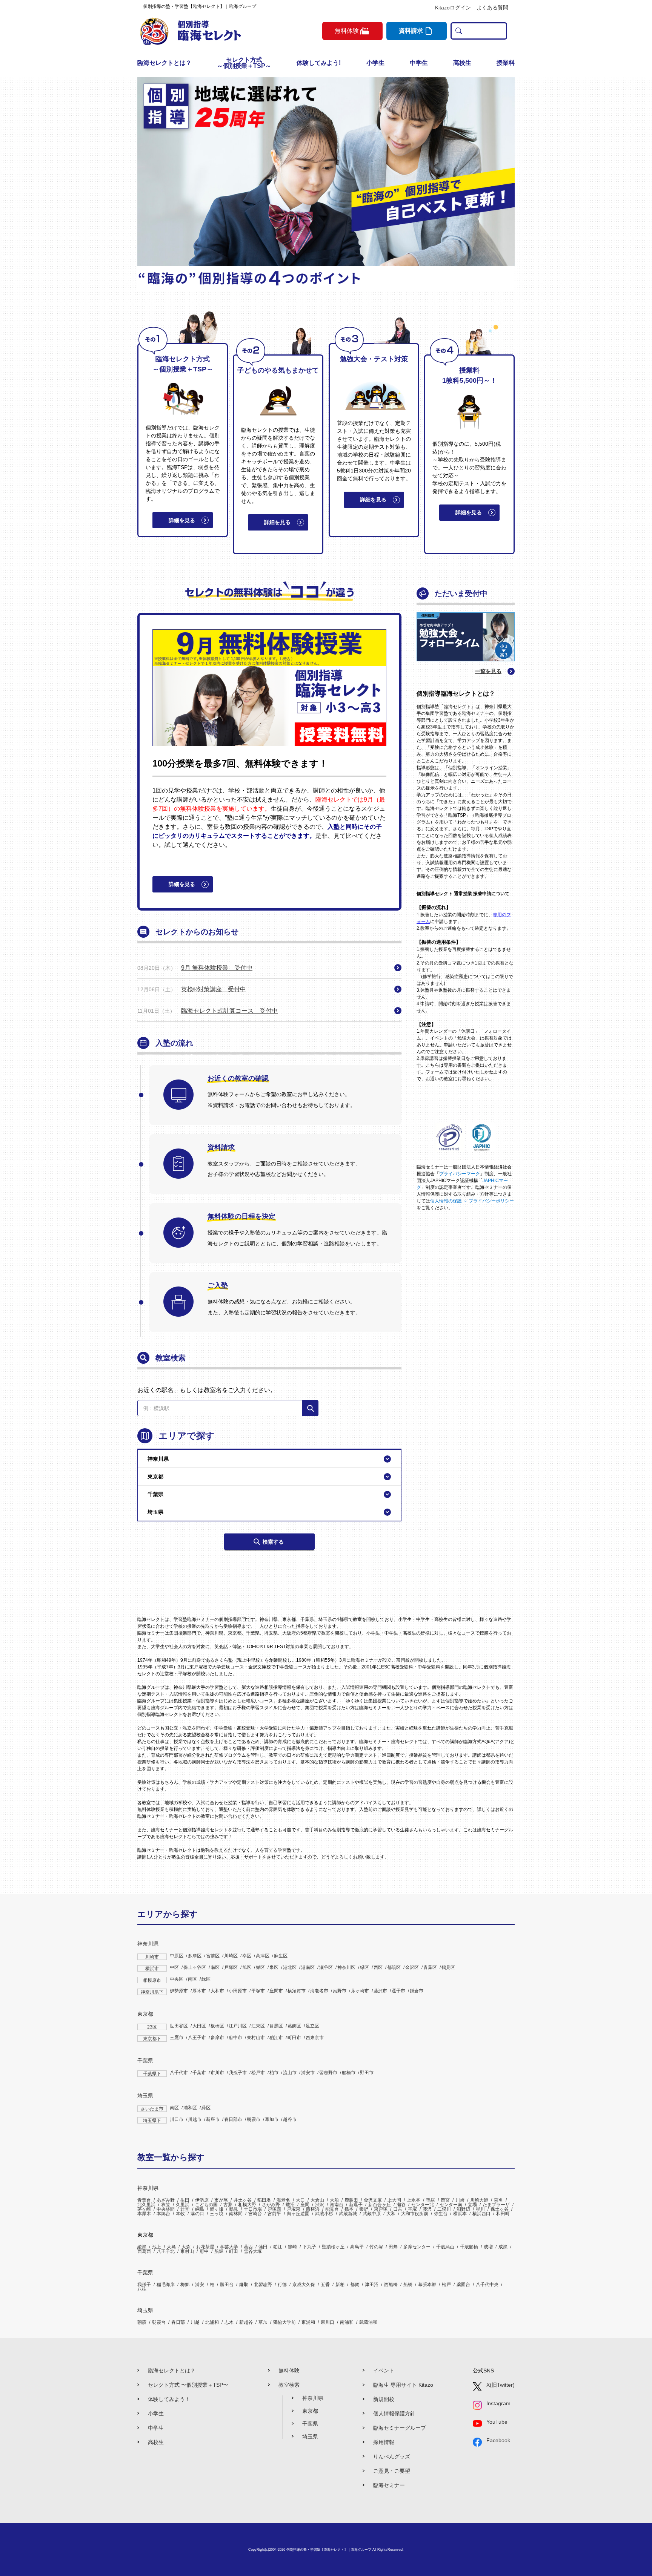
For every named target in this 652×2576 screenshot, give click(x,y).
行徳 (282, 2285)
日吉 (398, 2209)
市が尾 (221, 2200)
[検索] (311, 1408)
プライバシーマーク (460, 1174)
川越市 (195, 2119)
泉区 (274, 1967)
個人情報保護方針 (394, 2413)
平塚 (412, 2209)
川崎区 (231, 1956)
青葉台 (144, 2200)
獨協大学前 (284, 2322)
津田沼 (372, 2285)
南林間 (236, 2214)
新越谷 (246, 2322)
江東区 (258, 2026)
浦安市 (308, 2073)
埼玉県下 (152, 2121)
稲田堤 (264, 2200)
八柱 (142, 2289)
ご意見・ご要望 (392, 2471)
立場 (472, 2205)
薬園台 (463, 2285)
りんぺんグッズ (392, 2456)
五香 (325, 2285)
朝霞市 (254, 2119)
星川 (480, 2209)
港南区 (308, 1967)
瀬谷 (401, 2205)
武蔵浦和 (368, 2322)
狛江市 (276, 2038)
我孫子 (144, 2285)
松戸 (446, 2285)
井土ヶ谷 (243, 2200)
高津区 (263, 1956)
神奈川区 (346, 1967)
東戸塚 (381, 2209)
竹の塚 (376, 2247)
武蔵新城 (348, 2214)
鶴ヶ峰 (217, 2209)
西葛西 (144, 2251)
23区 (152, 2027)
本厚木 (144, 2214)
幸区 (247, 1956)
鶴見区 (448, 1967)
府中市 (235, 2038)
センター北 (423, 2205)
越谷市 (290, 2119)
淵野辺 (463, 2209)
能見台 (332, 2209)
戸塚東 (294, 2209)
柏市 (274, 2073)
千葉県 (145, 2061)
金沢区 (412, 1967)
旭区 (247, 1967)
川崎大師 (479, 2200)
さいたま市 (152, 2109)
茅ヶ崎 (144, 2209)
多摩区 (195, 1956)
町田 (234, 2251)
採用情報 (384, 2442)
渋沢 (320, 2205)
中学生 (419, 63)
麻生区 (281, 1956)
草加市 (272, 2119)
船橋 (408, 2285)
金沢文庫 (373, 2200)
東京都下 (152, 2039)
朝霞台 (159, 2322)
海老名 (283, 2200)
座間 (305, 2205)
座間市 (276, 1991)
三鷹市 (177, 2038)
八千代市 (179, 2073)
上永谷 (414, 2200)
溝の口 (197, 2214)
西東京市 (315, 2038)
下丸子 (309, 2247)
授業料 (506, 63)
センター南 (451, 2205)
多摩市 (217, 2038)
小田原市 (238, 1991)
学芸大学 (229, 2247)
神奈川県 (148, 1944)
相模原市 (152, 1980)
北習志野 (263, 2285)
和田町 (503, 2214)
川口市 (177, 2119)
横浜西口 (481, 2214)
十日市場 (253, 2209)
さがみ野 (271, 2205)
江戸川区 (238, 2026)
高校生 (462, 63)
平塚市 (258, 1991)
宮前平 (274, 2214)
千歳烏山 (445, 2247)
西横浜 (313, 2209)
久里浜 (183, 2205)
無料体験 (289, 2371)
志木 (229, 2322)
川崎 (460, 2200)
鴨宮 (445, 2200)
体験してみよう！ (169, 2399)
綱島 (200, 2209)
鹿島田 (351, 2200)
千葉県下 (152, 2074)
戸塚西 (274, 2209)
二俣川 (444, 2209)
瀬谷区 (326, 1967)
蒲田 (263, 2247)
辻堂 (185, 2209)
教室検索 (289, 2385)
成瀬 (503, 2247)
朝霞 (142, 2322)
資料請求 (411, 31)
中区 (174, 1967)
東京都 (145, 2014)
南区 (215, 1967)
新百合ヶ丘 (380, 2205)
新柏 (340, 2285)
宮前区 (213, 1956)
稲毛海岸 (166, 2285)
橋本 (349, 2209)
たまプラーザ (496, 2205)
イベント (384, 2371)
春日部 (178, 2322)
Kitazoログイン (453, 8)
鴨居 (431, 2200)
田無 (393, 2247)
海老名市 (319, 1991)
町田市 (294, 2038)
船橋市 (349, 2073)
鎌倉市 (417, 1991)
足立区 (312, 2026)
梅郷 (185, 2285)
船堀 (219, 2251)
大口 (300, 2200)
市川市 (217, 2073)
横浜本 (460, 2214)
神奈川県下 (152, 1992)
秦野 (364, 2209)
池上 (157, 2247)
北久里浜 (146, 2205)
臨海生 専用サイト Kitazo (403, 2385)
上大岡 (394, 2200)
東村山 (187, 2251)
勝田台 (227, 2285)
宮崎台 (255, 2214)
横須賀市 (297, 1991)
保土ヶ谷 (500, 2209)
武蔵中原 (372, 2214)
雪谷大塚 (253, 2251)
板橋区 (217, 2026)
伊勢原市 (179, 1991)
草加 (263, 2322)
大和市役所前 (415, 2214)
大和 (391, 2214)
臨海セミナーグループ (400, 2428)
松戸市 (258, 2073)
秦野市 (340, 1991)
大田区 (199, 2026)
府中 (204, 2251)
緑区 (364, 1967)
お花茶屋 (205, 2247)
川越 (195, 2322)
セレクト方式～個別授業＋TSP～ (244, 63)
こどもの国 (206, 2205)
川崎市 (152, 1957)
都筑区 (394, 1967)
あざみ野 (166, 2200)
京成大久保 (304, 2285)
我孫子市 (238, 2073)
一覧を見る (488, 671)
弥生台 (441, 2214)
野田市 (367, 2073)
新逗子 (356, 2205)
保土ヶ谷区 (195, 1967)
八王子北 (166, 2251)
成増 (488, 2247)
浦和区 (190, 2108)
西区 (378, 1967)
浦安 (200, 2285)
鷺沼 (290, 2205)
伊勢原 (202, 2200)
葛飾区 (294, 2026)
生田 (185, 2200)
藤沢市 (380, 1991)
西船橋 (391, 2285)
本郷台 (163, 2214)
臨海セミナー (389, 2485)
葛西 (248, 2247)
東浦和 (308, 2322)
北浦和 (212, 2322)
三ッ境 (217, 2214)
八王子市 (197, 2038)
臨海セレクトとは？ (165, 63)
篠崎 (292, 2247)
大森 (186, 2247)
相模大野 (247, 2205)
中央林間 (166, 2209)
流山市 (290, 2073)
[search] (457, 31)
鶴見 (234, 2209)
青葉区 (430, 1967)
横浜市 (152, 1969)
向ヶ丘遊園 (298, 2214)
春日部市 (233, 2119)
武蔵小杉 (324, 2214)
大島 (171, 2247)
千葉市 (199, 2073)
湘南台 (337, 2205)
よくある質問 (492, 8)
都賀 (355, 2285)
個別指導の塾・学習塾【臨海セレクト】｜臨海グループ (329, 2550)
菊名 (498, 2200)
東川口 (328, 2322)
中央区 (177, 1979)
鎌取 (244, 2285)
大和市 (217, 1991)
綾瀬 (142, 2247)
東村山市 (256, 2038)
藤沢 (427, 2209)
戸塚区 (231, 1967)
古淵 (228, 2205)
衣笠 (166, 2205)
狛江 (278, 2247)
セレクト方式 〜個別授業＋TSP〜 (188, 2385)
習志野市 (328, 2073)
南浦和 (347, 2322)
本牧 (180, 2214)
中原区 (177, 1956)
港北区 (290, 1967)
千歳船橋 (469, 2247)
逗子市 (398, 1991)
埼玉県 (145, 2096)
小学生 (375, 63)
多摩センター (417, 2247)
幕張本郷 (427, 2285)
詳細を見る (182, 520)
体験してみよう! (319, 63)
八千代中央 (487, 2285)
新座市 (213, 2119)
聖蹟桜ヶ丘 (333, 2247)
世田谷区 (179, 2026)
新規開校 (384, 2399)
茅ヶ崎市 (360, 1991)
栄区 (260, 1967)
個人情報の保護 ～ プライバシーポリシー (472, 1201)
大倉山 (317, 2200)
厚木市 (199, 1991)
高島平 (357, 2247)
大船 (334, 2200)
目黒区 (276, 2026)
